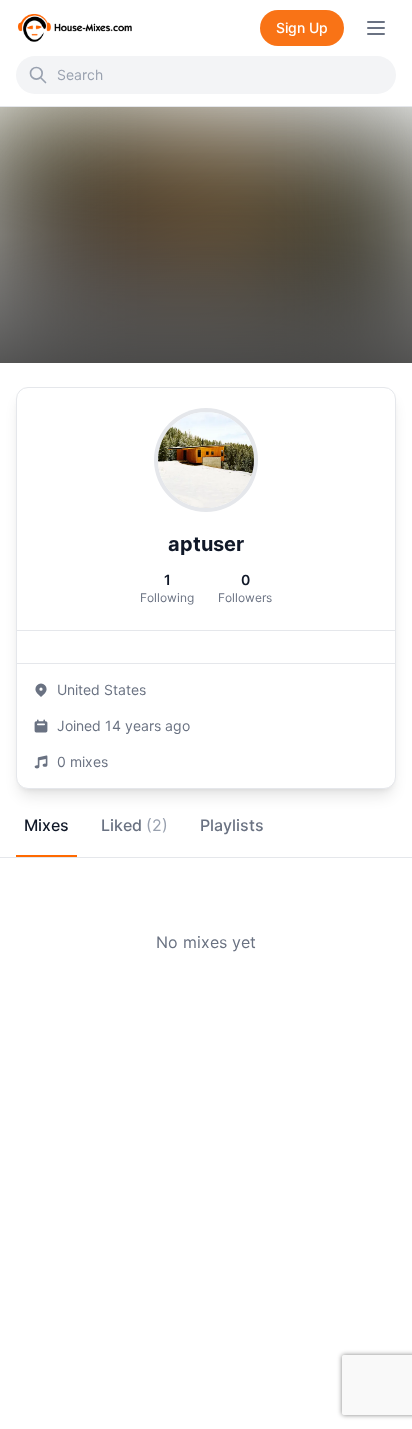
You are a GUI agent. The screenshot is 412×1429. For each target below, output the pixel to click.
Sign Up (302, 27)
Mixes (46, 825)
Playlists (232, 825)
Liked (134, 825)
